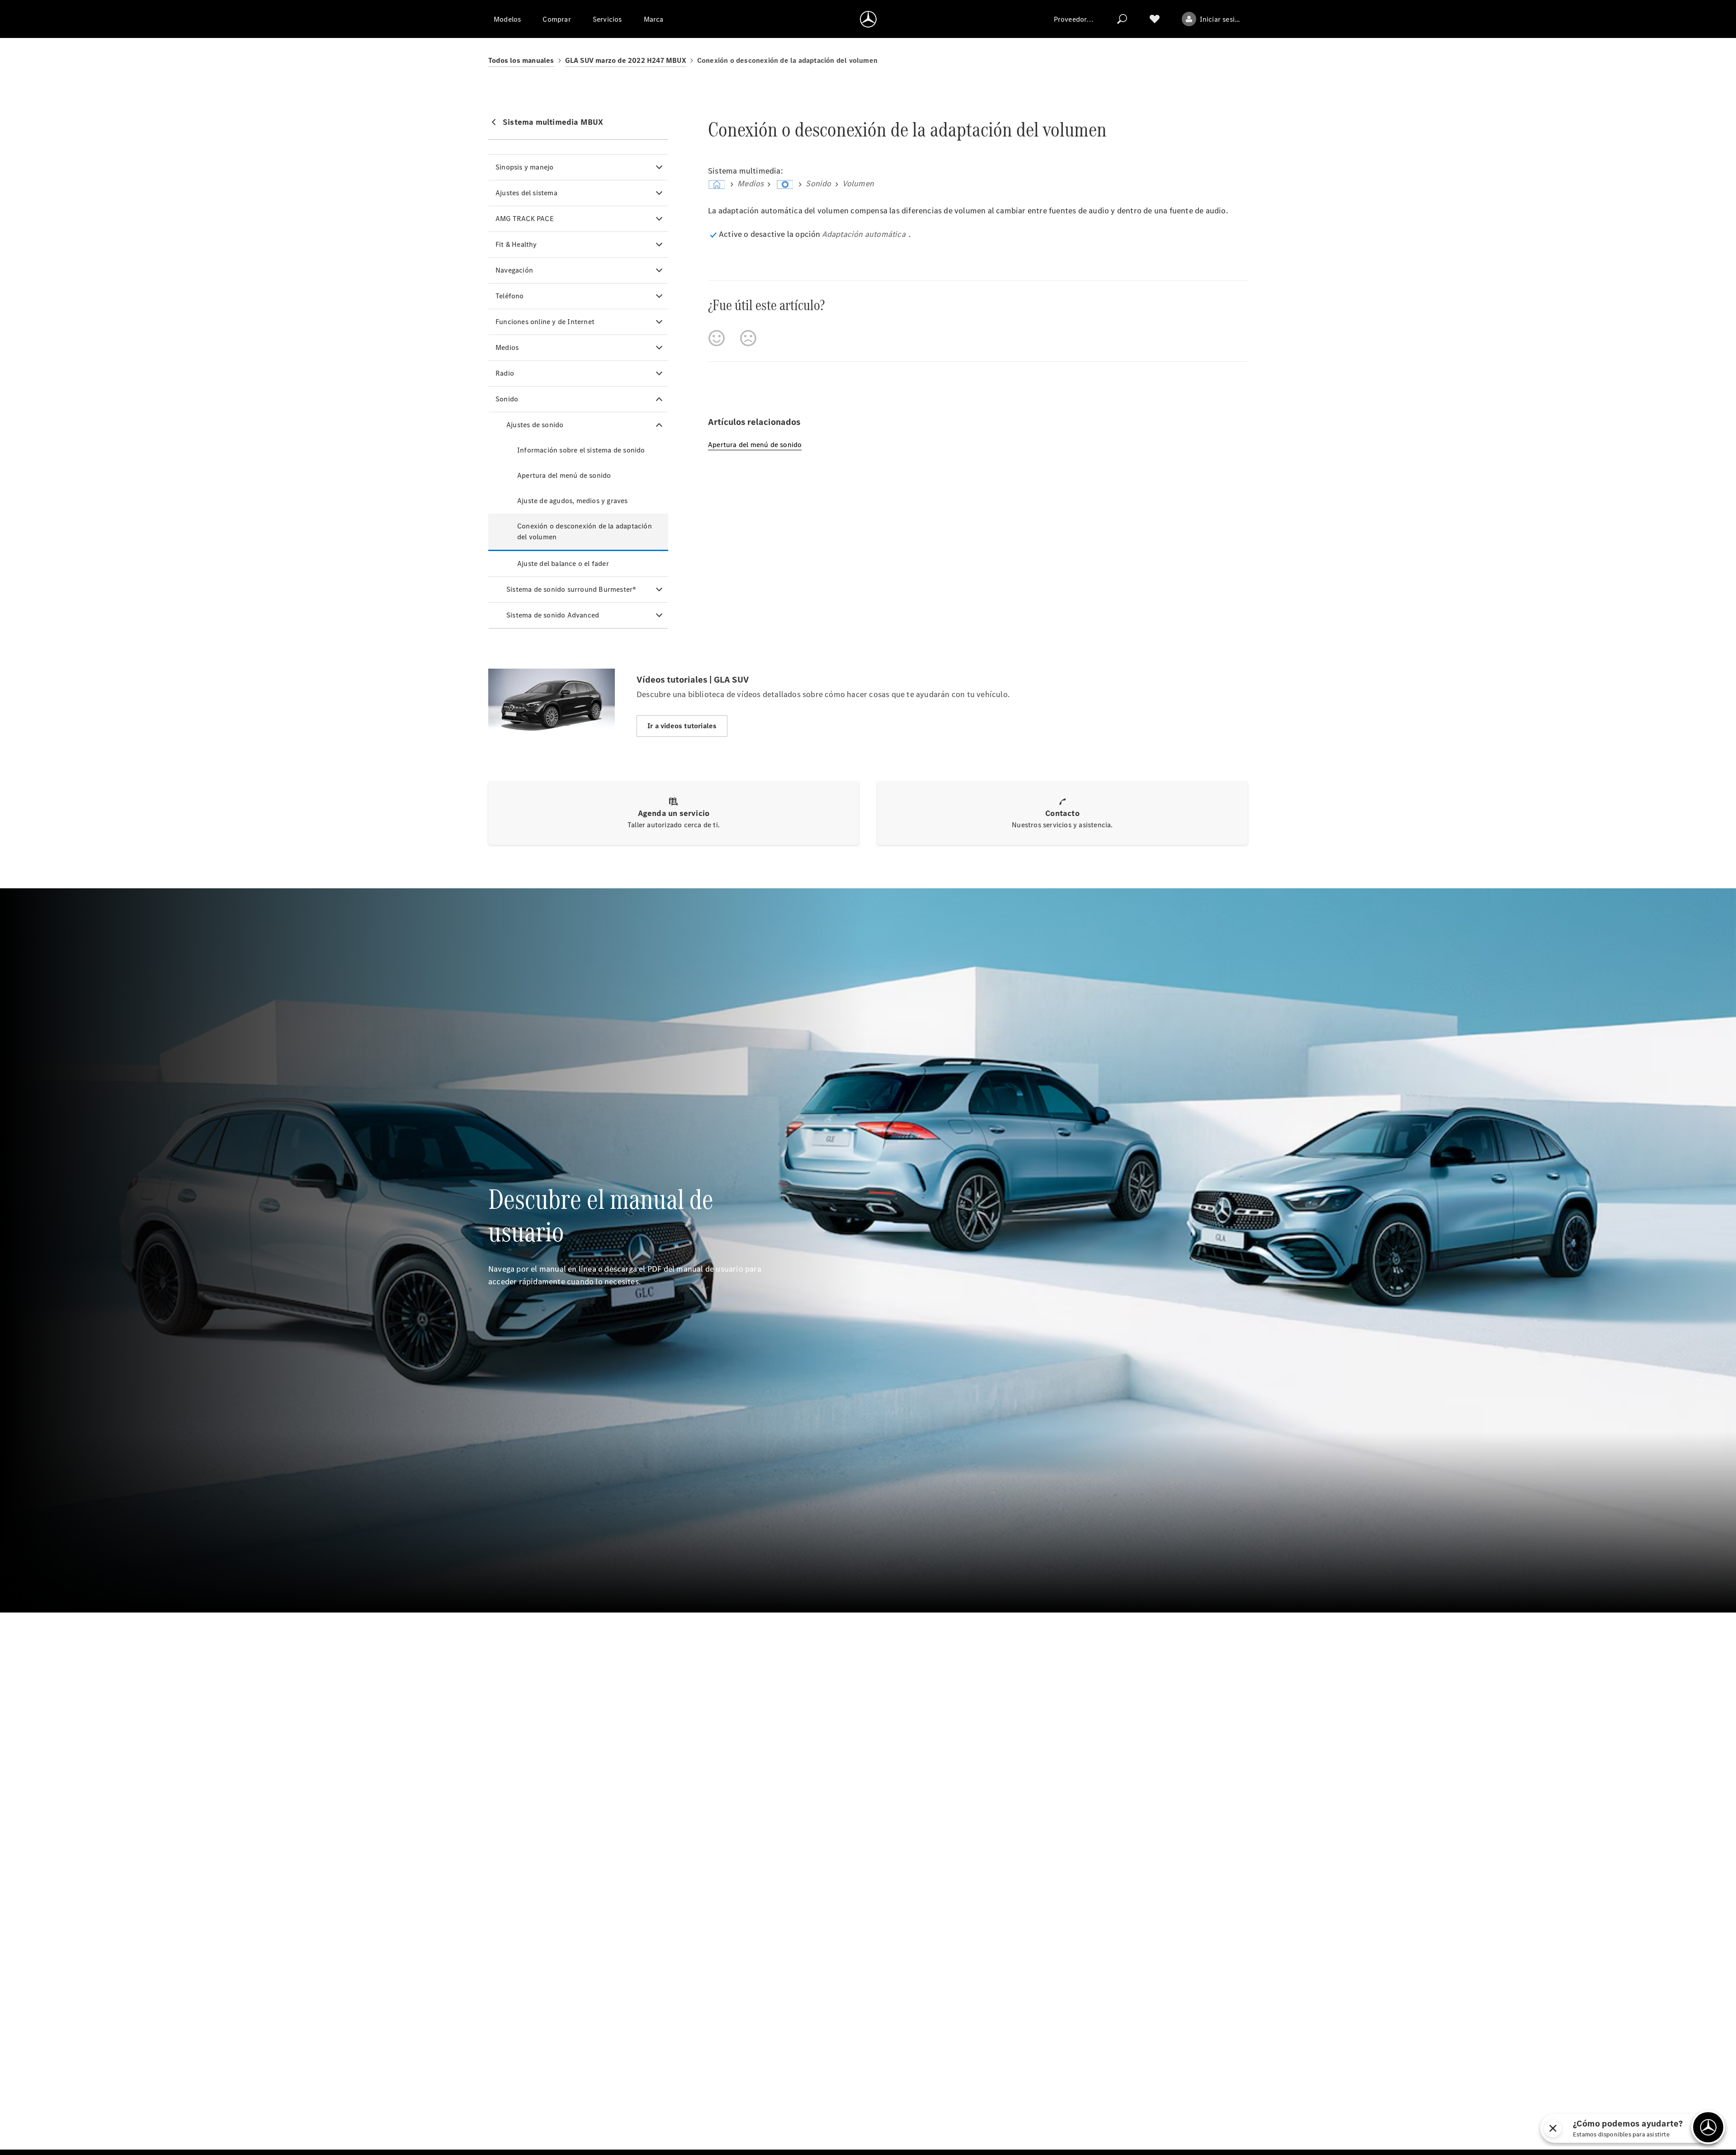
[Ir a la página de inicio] (868, 19)
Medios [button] (507, 347)
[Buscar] (1122, 19)
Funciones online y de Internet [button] (545, 322)
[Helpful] (717, 338)
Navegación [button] (514, 270)
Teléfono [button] (510, 296)
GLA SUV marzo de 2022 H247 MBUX (626, 60)
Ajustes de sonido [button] (535, 425)
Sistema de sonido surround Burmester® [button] (571, 589)
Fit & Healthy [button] (516, 244)
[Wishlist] (1155, 19)
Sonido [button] (507, 399)
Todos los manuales (521, 60)
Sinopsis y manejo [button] (524, 167)
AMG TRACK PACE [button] (525, 219)
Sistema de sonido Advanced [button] (553, 615)
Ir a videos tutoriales (682, 726)
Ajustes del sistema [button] (526, 193)
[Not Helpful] (748, 338)
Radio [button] (505, 373)
